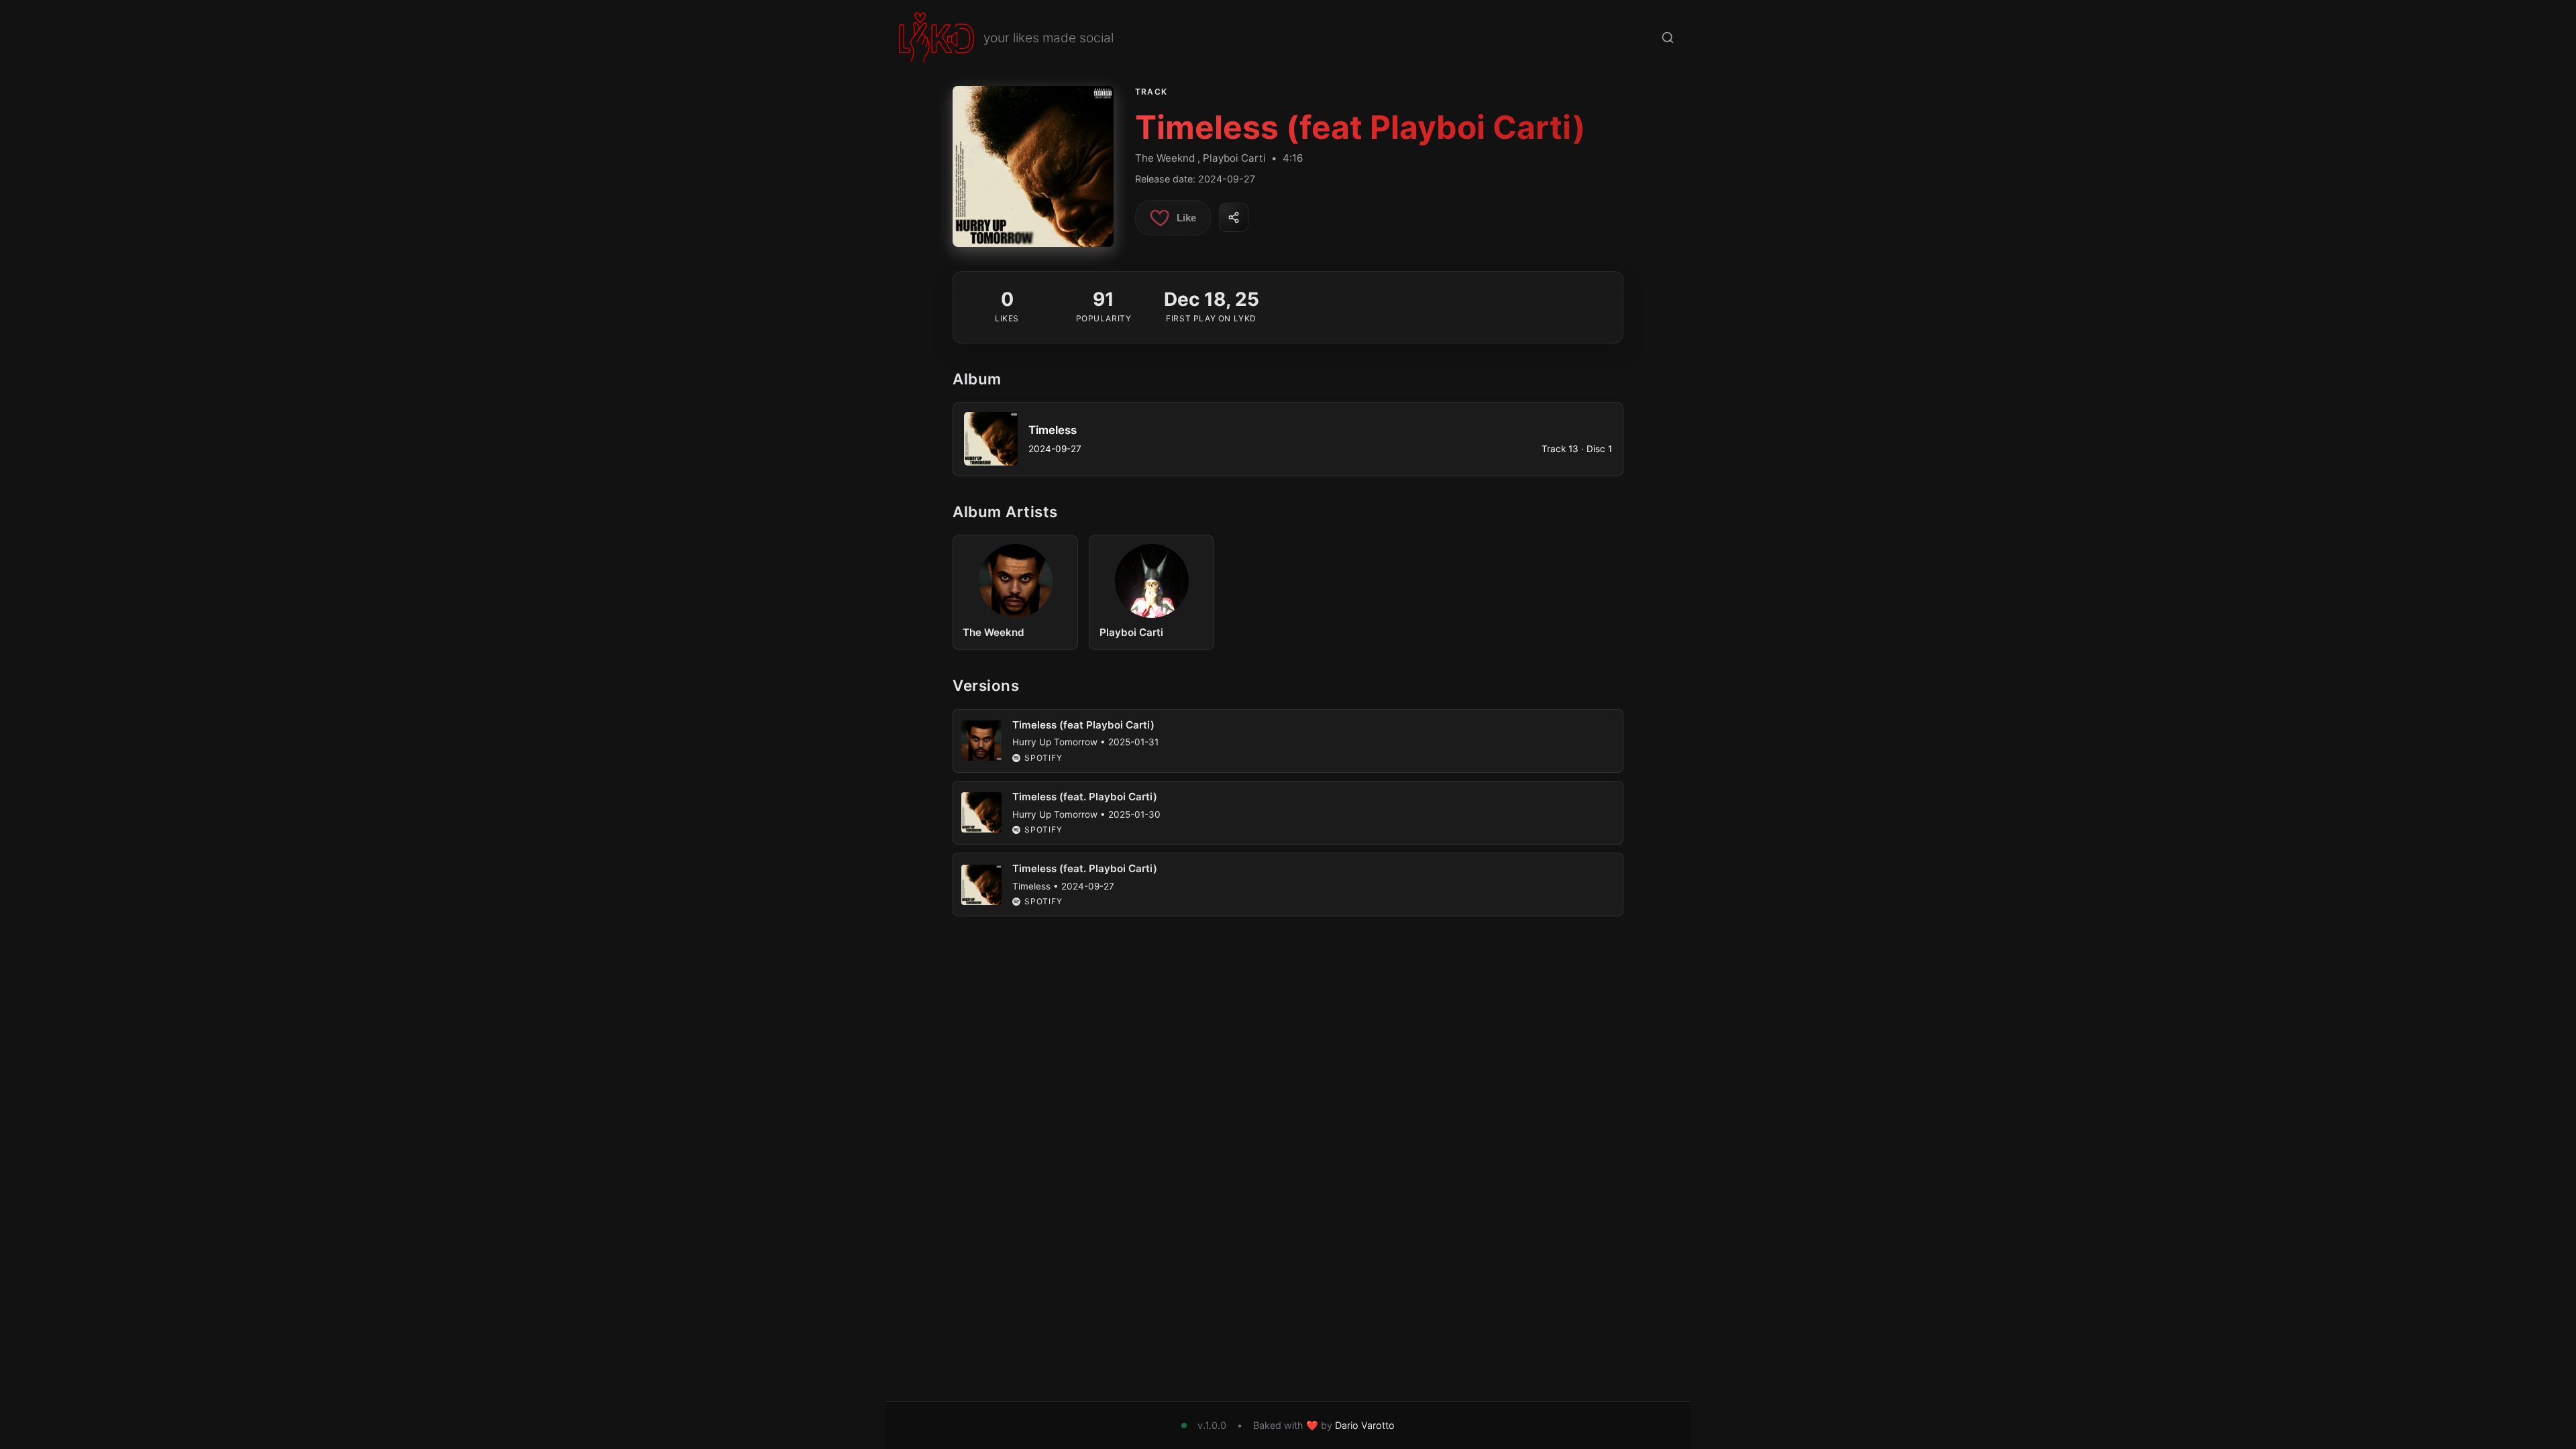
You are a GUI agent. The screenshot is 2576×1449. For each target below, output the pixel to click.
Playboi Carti (1234, 158)
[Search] (1668, 38)
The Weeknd (1165, 158)
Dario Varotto (1365, 1425)
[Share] (1234, 217)
